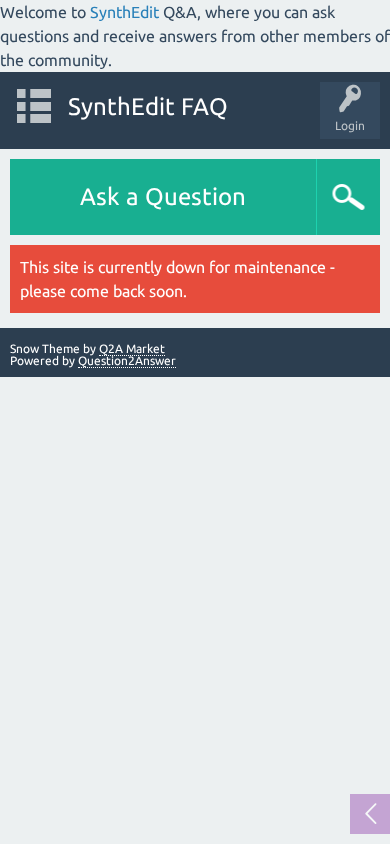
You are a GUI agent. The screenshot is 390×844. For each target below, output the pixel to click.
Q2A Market (132, 348)
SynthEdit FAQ (148, 106)
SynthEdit (124, 12)
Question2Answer (127, 360)
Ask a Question (163, 196)
